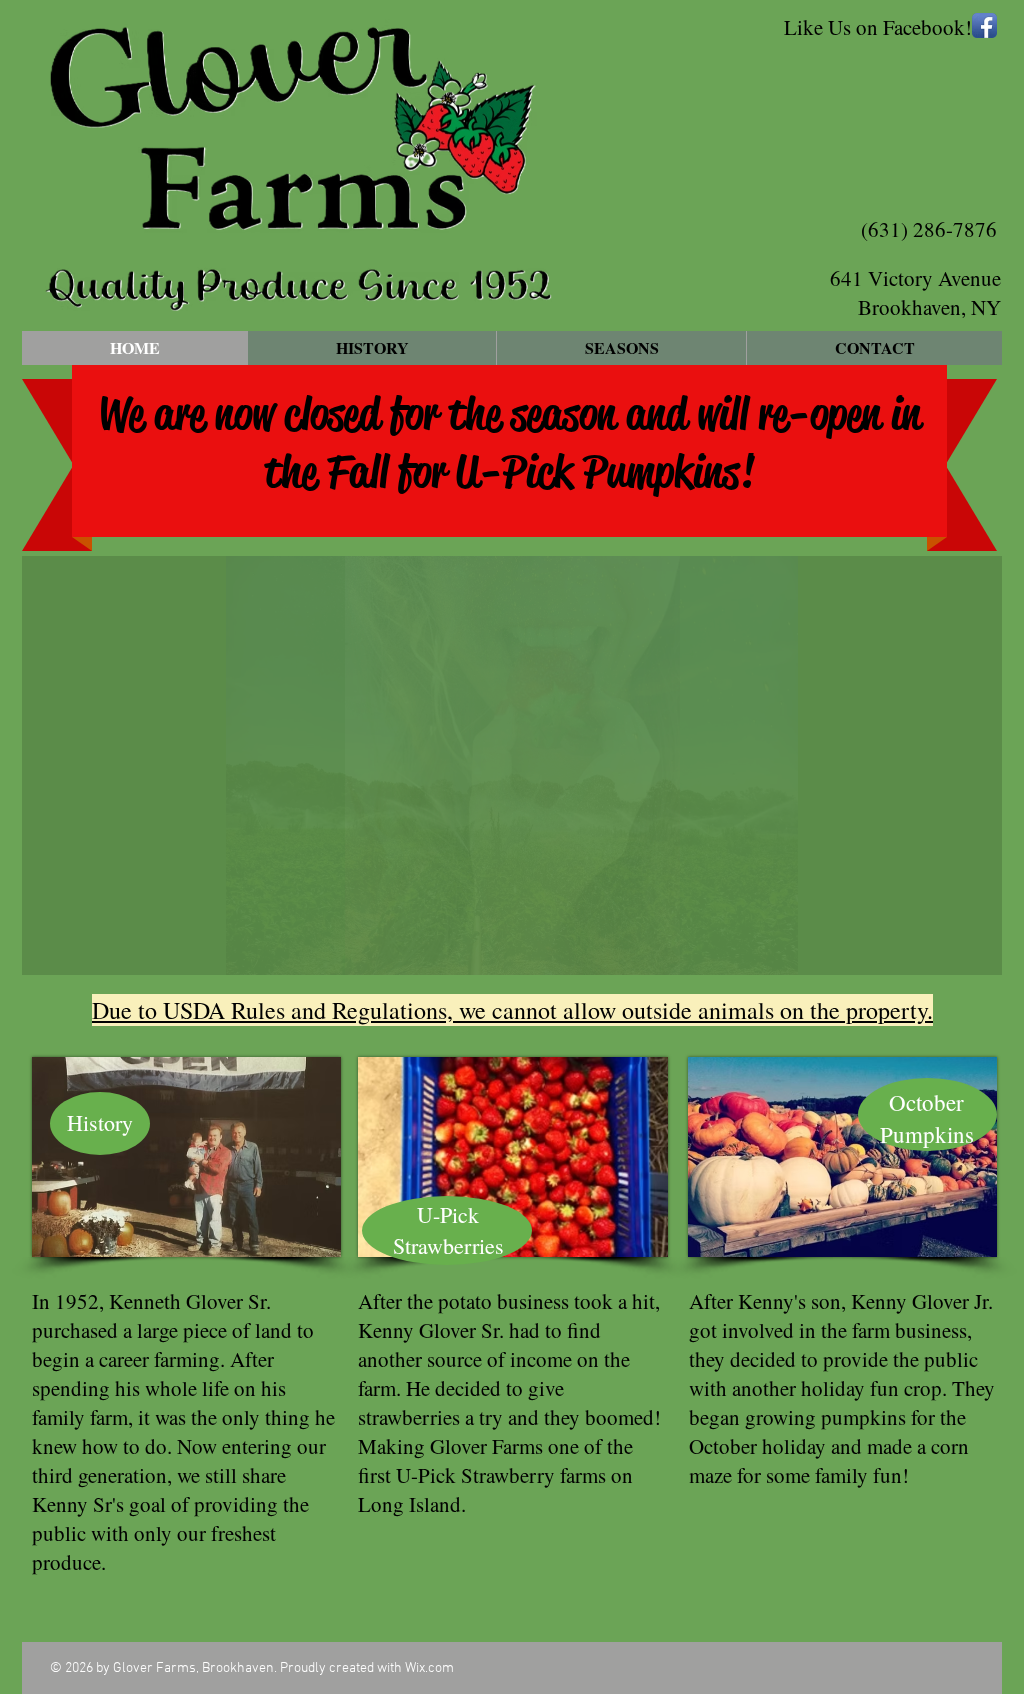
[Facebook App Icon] (984, 25)
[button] (512, 765)
